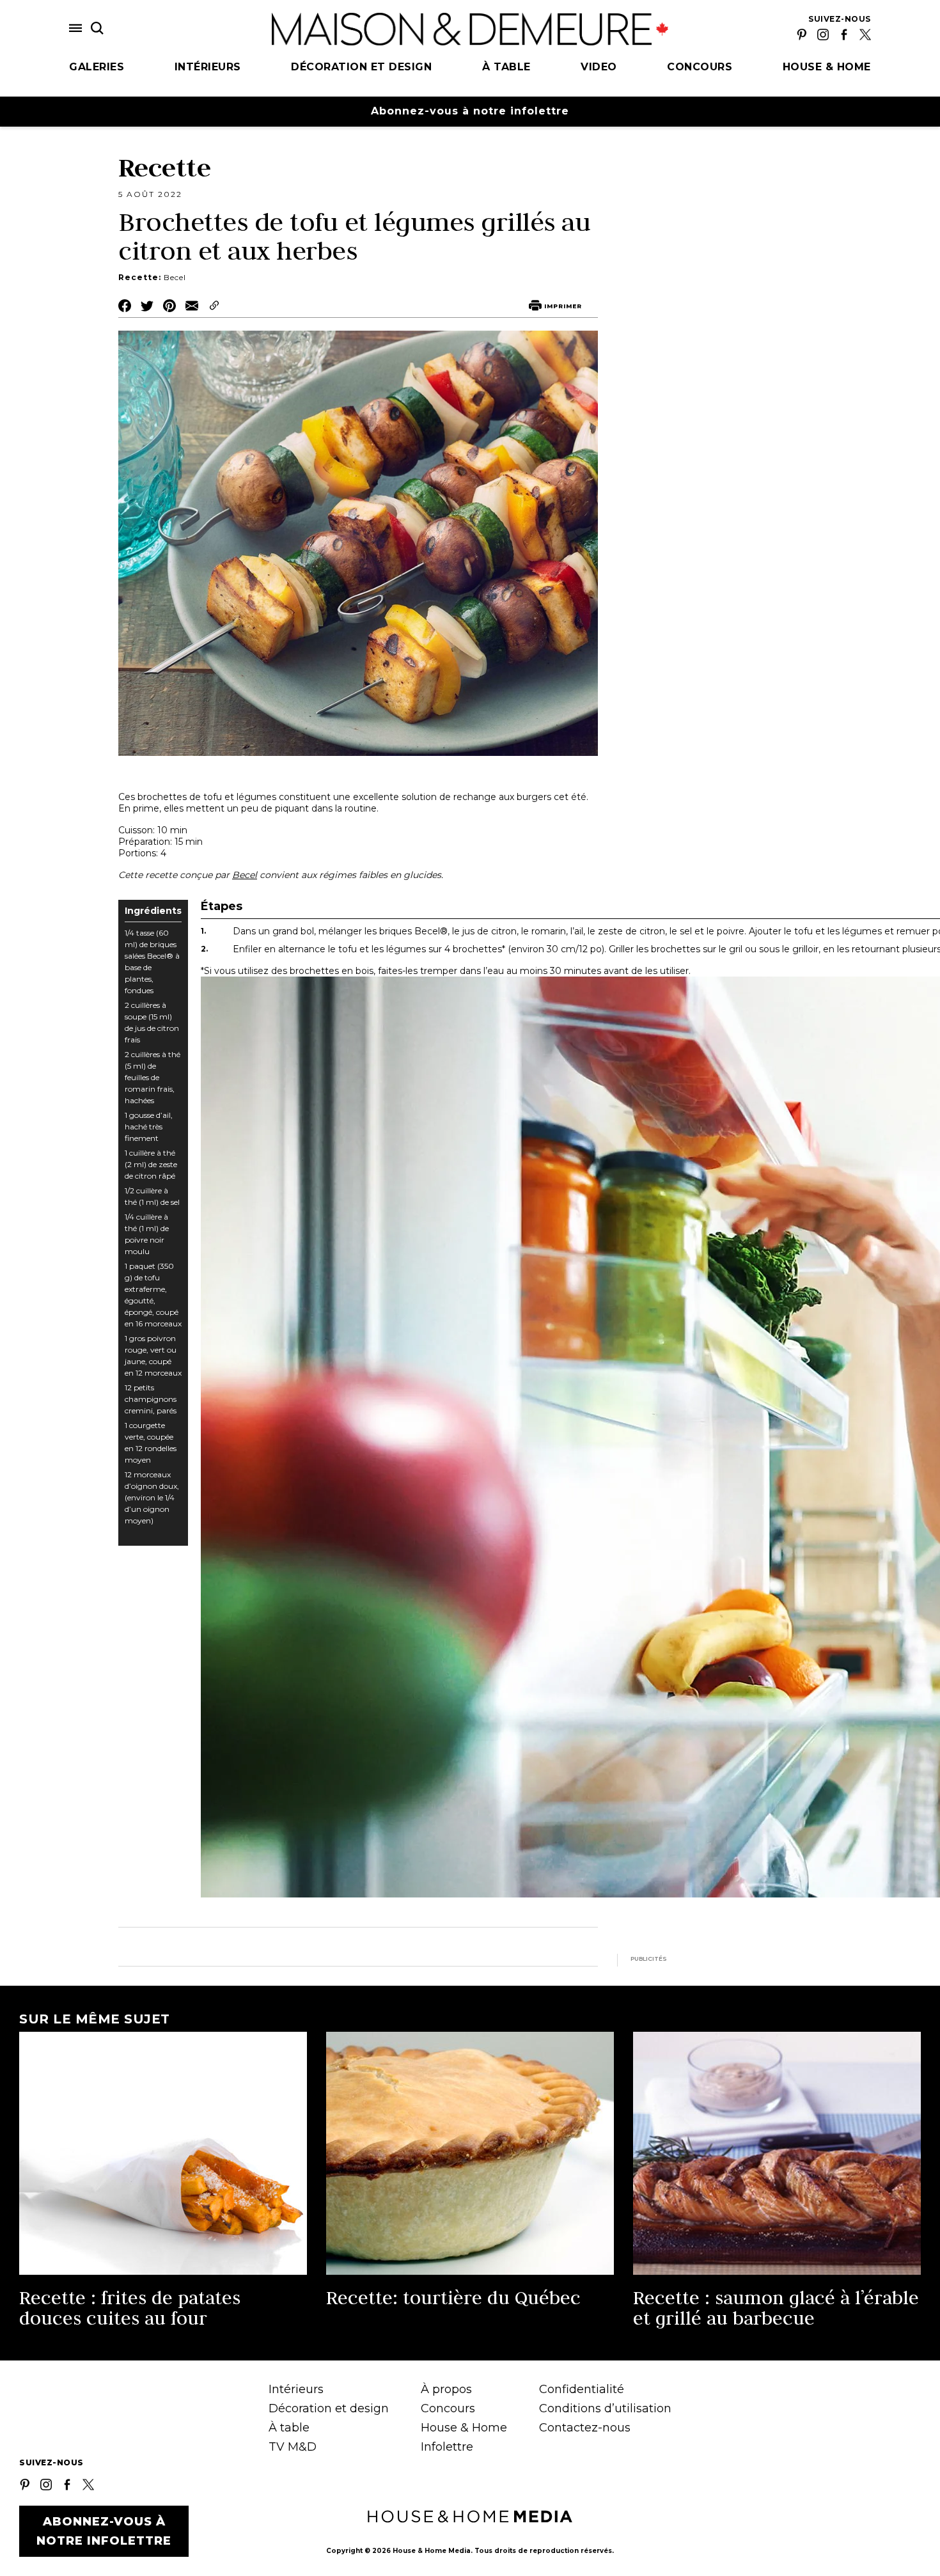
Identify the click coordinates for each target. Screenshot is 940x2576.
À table (506, 67)
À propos (446, 2389)
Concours (700, 67)
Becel (245, 875)
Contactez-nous (585, 2428)
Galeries (97, 67)
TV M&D (293, 2447)
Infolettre (447, 2447)
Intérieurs (208, 67)
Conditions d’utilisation (605, 2408)
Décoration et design (361, 67)
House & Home (827, 67)
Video (599, 67)
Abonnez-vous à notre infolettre (470, 111)
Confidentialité (582, 2389)
